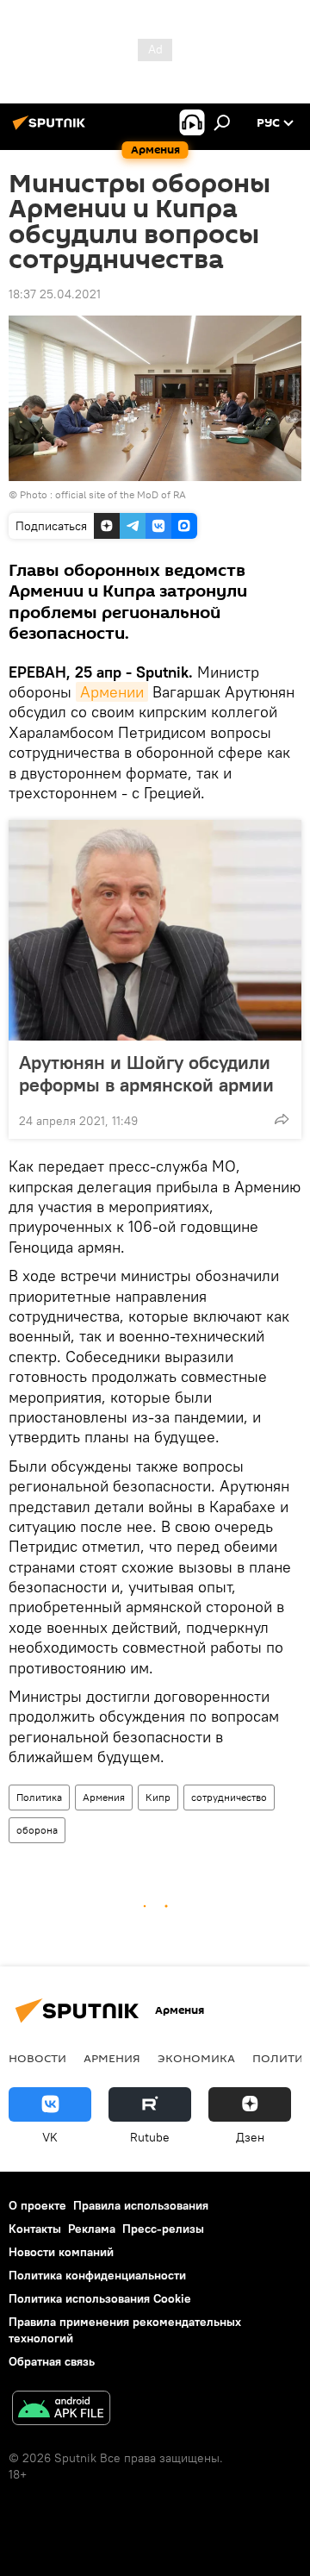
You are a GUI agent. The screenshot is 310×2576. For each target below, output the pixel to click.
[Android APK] (61, 2410)
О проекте (37, 2205)
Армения (104, 1797)
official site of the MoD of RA (121, 494)
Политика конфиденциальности (97, 2275)
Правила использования (141, 2205)
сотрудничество (229, 1797)
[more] (282, 1119)
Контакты (35, 2229)
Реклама (92, 2229)
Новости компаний (61, 2252)
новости (37, 2058)
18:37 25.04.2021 (55, 294)
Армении (112, 692)
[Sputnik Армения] (52, 129)
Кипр (158, 1797)
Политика (39, 1797)
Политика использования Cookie (100, 2298)
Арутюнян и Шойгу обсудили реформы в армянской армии (146, 1073)
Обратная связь (52, 2361)
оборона (37, 1830)
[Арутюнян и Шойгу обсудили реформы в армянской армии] (155, 930)
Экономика (196, 2058)
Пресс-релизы (163, 2229)
